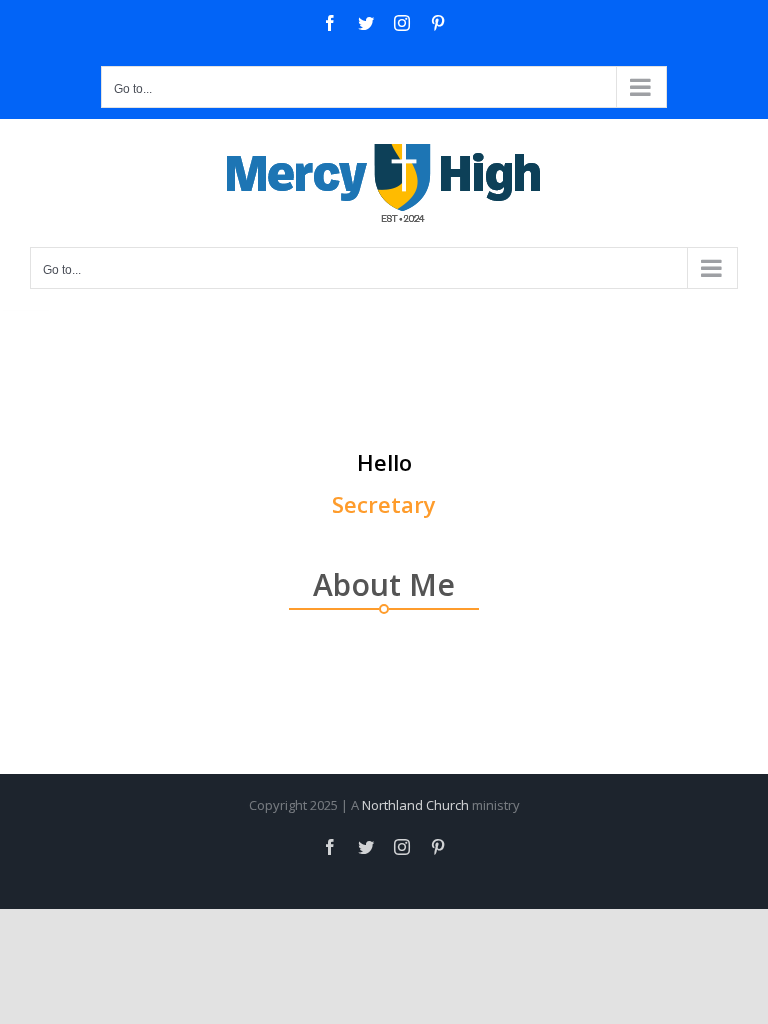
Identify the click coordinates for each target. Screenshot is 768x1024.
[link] (330, 23)
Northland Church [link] (415, 805)
